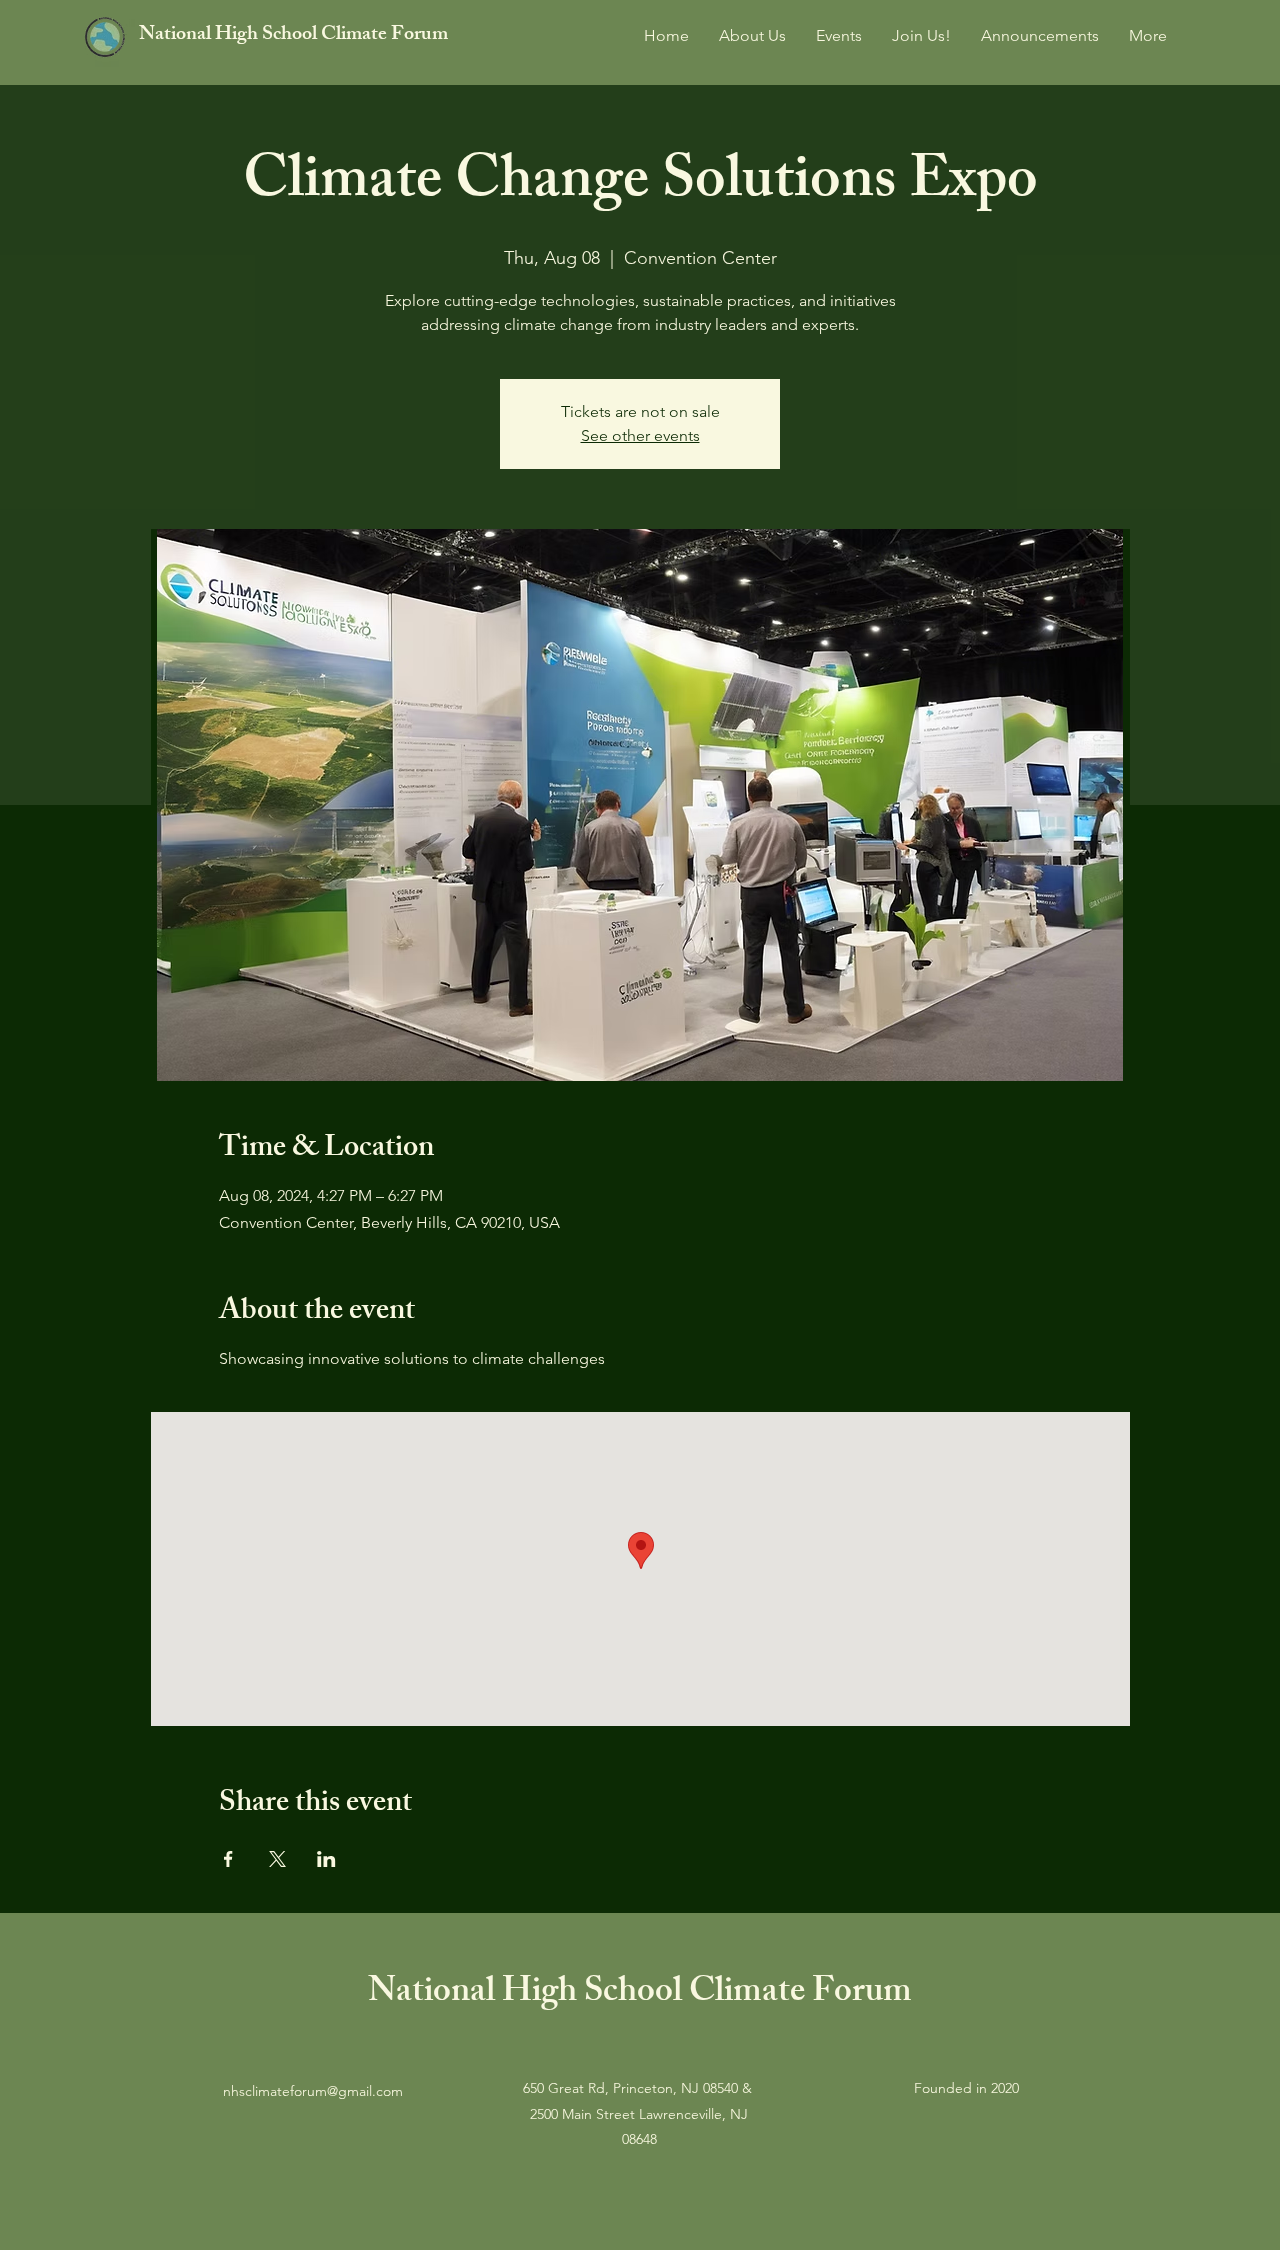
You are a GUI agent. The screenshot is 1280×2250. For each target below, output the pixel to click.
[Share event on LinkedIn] (326, 1859)
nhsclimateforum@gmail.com (313, 2091)
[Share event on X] (277, 1859)
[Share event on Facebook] (228, 1859)
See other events (640, 435)
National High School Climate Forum (293, 35)
